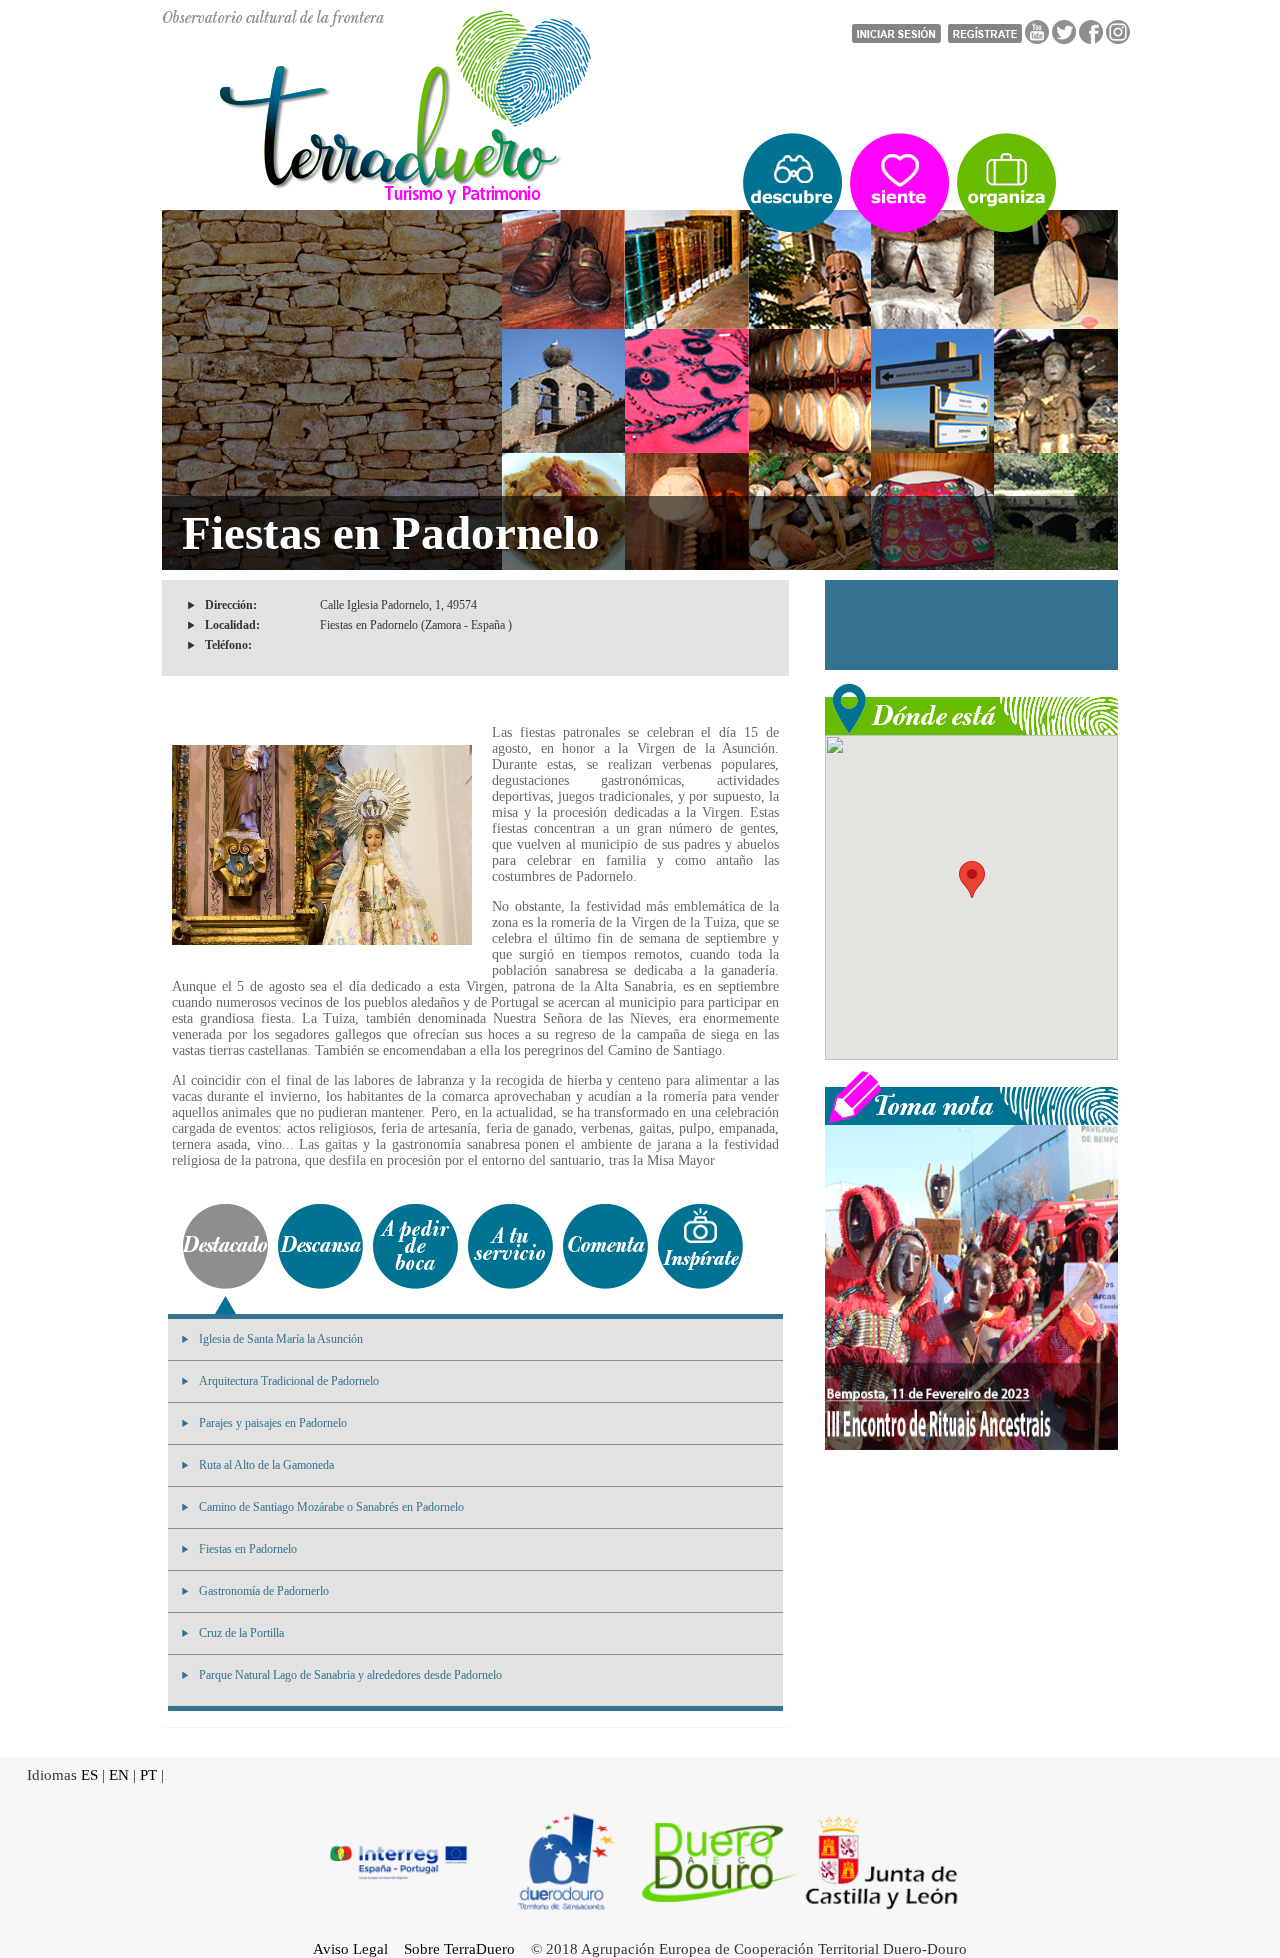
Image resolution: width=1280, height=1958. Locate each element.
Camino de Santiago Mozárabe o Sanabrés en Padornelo (331, 1507)
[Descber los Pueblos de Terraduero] (792, 183)
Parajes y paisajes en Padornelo (273, 1423)
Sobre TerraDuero (459, 1949)
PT (148, 1775)
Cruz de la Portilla (241, 1633)
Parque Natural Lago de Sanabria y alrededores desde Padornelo (350, 1675)
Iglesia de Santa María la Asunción (281, 1339)
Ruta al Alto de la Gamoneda (266, 1465)
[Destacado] (225, 1246)
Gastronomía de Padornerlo (264, 1591)
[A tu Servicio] (510, 1246)
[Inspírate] (700, 1246)
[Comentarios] (605, 1246)
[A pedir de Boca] (415, 1246)
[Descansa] (320, 1246)
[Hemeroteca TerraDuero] (971, 1096)
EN (119, 1775)
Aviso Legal (350, 1949)
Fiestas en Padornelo (248, 1549)
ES (89, 1775)
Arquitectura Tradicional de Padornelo (289, 1381)
